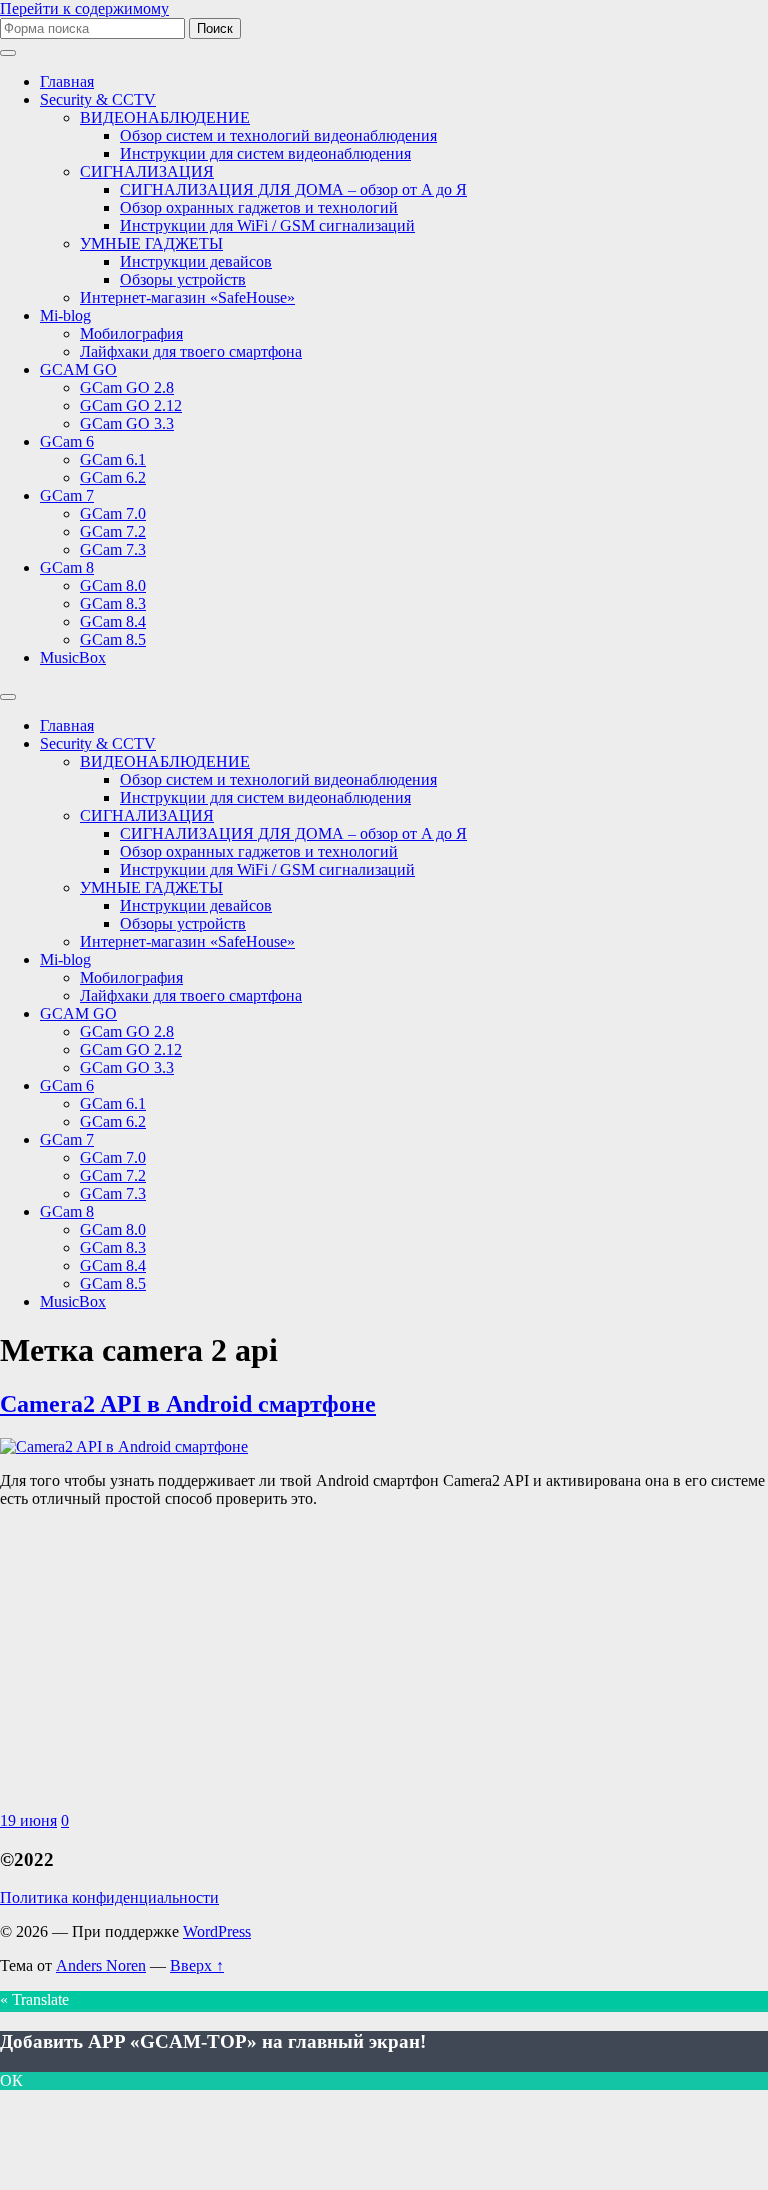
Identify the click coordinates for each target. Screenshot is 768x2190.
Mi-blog (65, 315)
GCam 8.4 (113, 621)
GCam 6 (67, 441)
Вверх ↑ (197, 1965)
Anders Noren (101, 1965)
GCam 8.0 (113, 585)
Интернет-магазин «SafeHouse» (187, 297)
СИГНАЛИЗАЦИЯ (147, 171)
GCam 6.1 (113, 459)
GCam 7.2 (113, 531)
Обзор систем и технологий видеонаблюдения (278, 135)
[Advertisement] (384, 1664)
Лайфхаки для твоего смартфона (191, 351)
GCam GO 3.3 (127, 423)
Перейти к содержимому (84, 8)
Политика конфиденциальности (109, 1897)
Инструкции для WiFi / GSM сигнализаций (267, 225)
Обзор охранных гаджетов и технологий (259, 207)
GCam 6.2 (113, 477)
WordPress (217, 1931)
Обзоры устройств (183, 279)
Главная (67, 81)
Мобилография (131, 333)
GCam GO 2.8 (127, 387)
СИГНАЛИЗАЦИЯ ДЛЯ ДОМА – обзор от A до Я (293, 189)
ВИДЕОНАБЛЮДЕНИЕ (165, 117)
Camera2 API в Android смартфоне (188, 1404)
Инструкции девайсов (196, 261)
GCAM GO (78, 369)
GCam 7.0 (113, 513)
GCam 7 (67, 495)
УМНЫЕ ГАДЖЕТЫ (151, 243)
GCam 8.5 (113, 639)
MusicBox (73, 657)
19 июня (28, 1820)
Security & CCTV (98, 99)
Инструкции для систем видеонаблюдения (265, 153)
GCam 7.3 (113, 549)
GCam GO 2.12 (131, 405)
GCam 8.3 (113, 603)
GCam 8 (67, 567)
